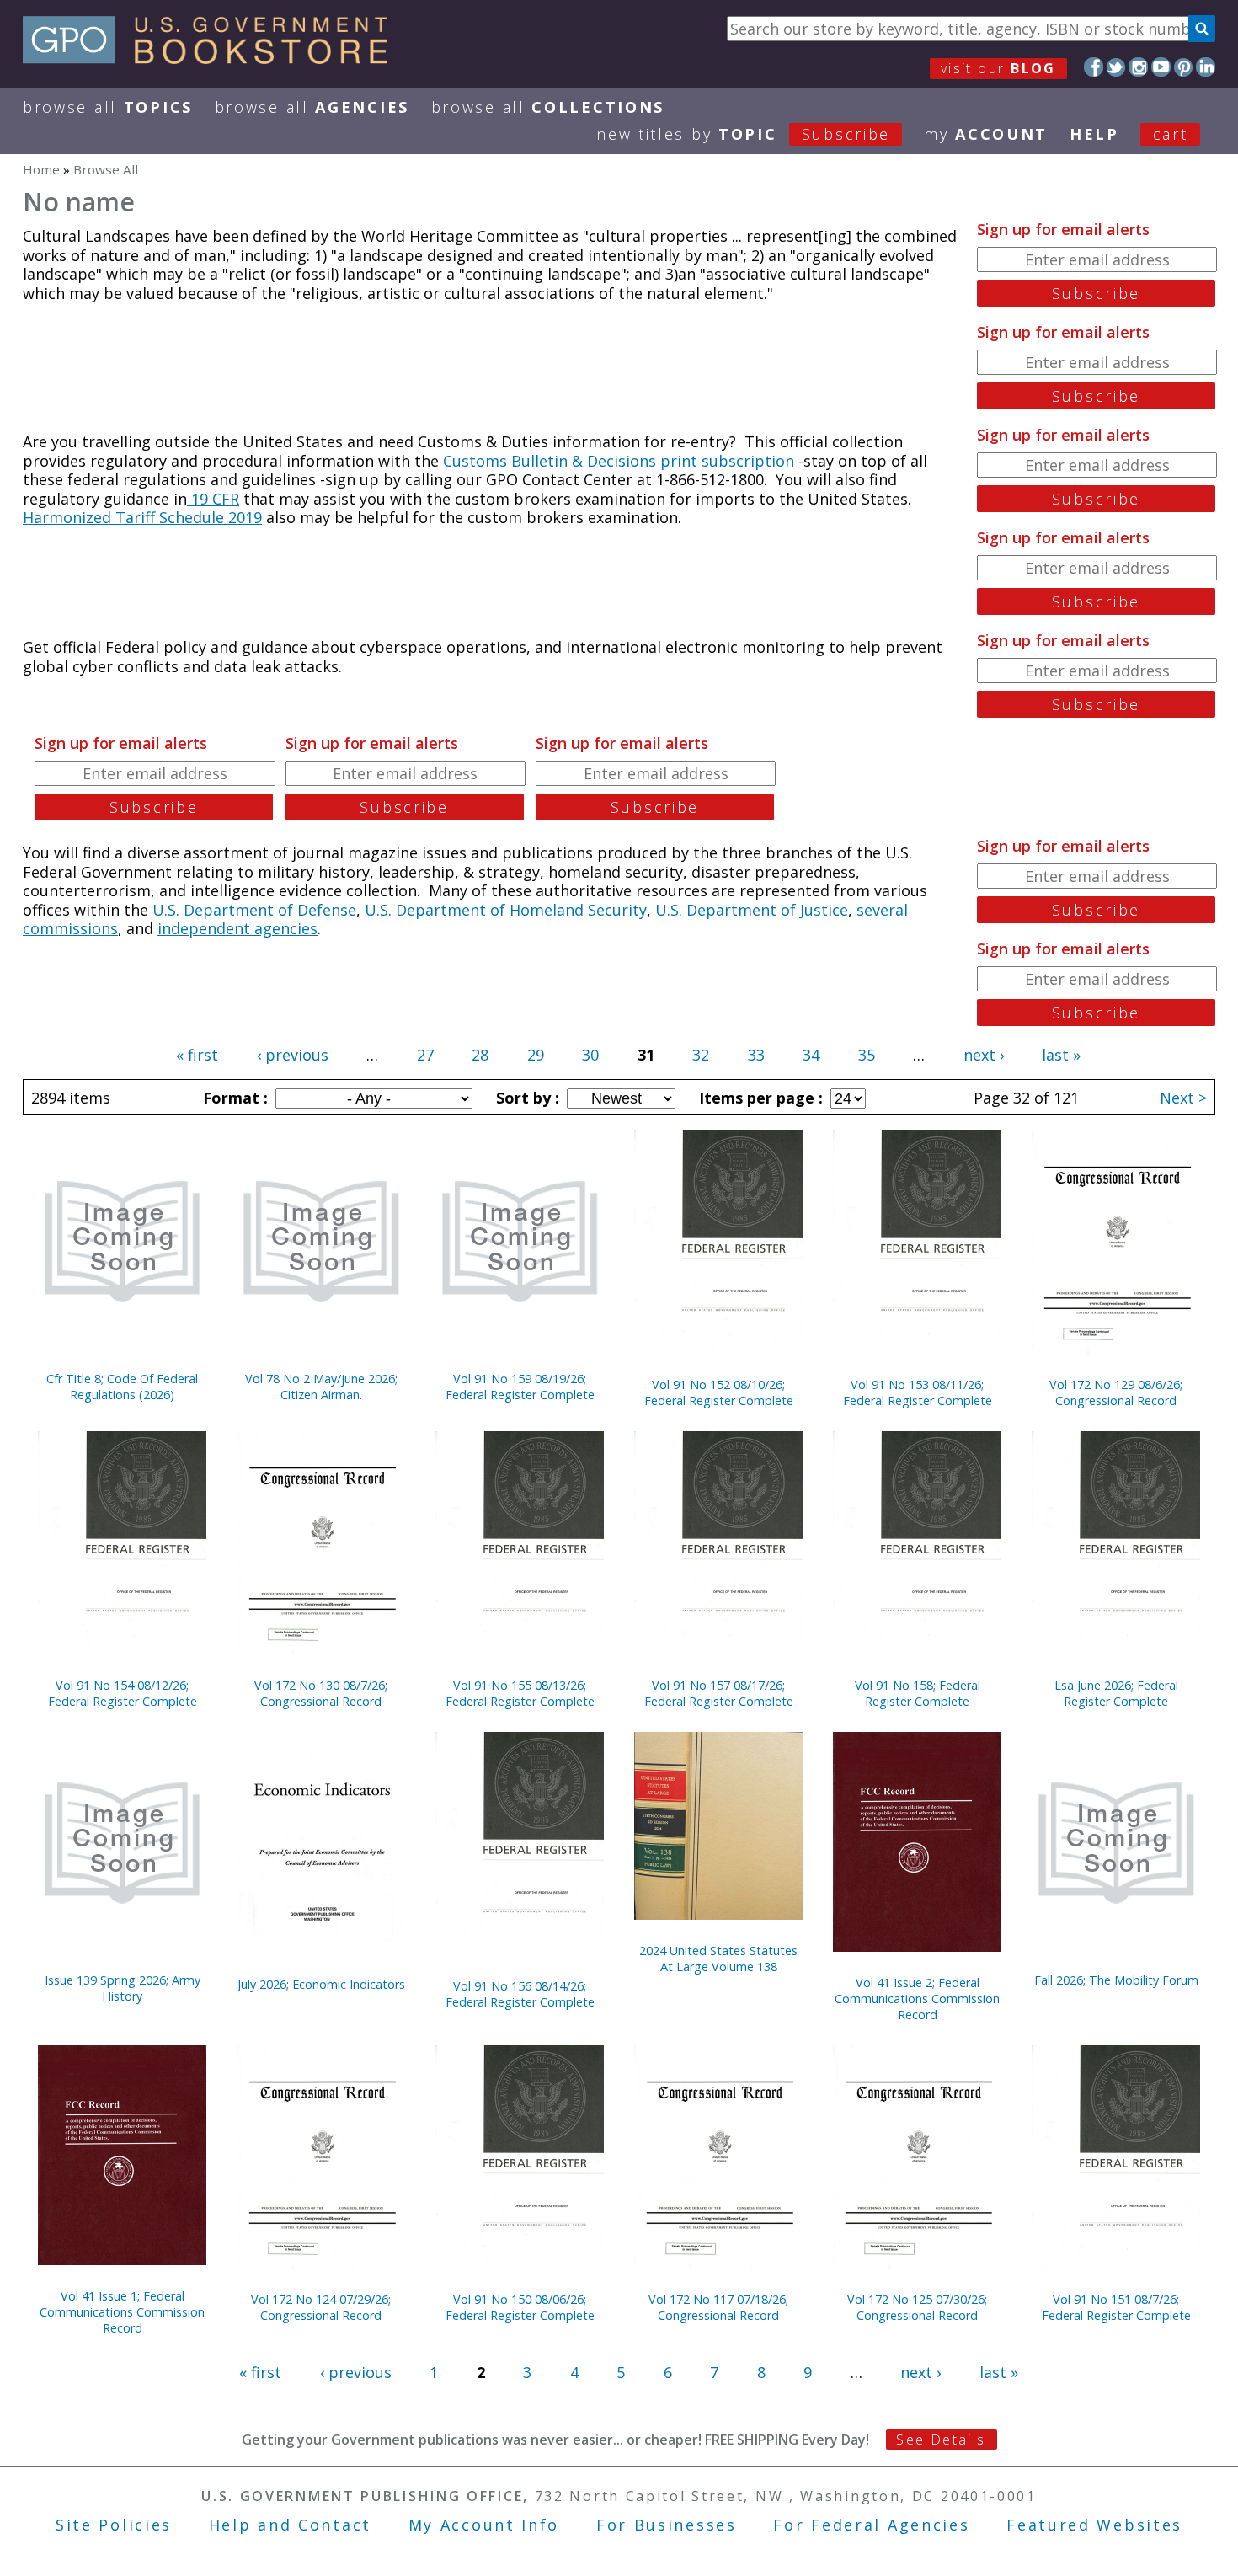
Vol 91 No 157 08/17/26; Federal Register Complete (719, 1693)
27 (425, 1055)
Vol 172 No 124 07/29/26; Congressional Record (321, 2307)
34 (811, 1055)
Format (233, 1098)
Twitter (1116, 67)
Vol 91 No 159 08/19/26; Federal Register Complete (520, 1387)
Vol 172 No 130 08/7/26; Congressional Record (321, 1693)
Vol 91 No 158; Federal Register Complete (918, 1693)
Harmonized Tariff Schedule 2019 (142, 517)
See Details (941, 2440)
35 (867, 1055)
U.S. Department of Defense (254, 910)
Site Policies (114, 2525)
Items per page (759, 1098)
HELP (1094, 134)
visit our (998, 68)
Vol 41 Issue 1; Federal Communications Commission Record (122, 2312)
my (986, 134)
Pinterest (1184, 67)
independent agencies (237, 928)
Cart (1171, 134)
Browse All (108, 107)
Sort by (526, 1098)
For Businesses (667, 2525)
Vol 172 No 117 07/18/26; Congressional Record (718, 2307)
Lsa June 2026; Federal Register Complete (1116, 1693)
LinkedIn (1206, 67)
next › (984, 1055)
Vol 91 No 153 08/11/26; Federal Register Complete (918, 1392)
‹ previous (293, 1055)
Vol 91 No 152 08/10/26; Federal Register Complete (719, 1392)
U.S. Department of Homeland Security (506, 910)
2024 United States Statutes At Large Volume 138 (718, 1959)
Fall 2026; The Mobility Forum (1116, 1980)
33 (756, 1055)
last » (1061, 1055)
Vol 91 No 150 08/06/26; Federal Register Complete (520, 2307)
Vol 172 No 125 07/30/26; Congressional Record (917, 2307)
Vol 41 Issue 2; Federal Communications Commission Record (917, 1999)
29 (536, 1055)
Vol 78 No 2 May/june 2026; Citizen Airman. (321, 1387)
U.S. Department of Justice (752, 910)
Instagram (1138, 67)
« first (197, 1055)
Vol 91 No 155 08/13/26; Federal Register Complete (520, 1693)
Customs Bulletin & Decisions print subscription (619, 461)
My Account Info (484, 2525)
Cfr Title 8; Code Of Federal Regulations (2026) (122, 1387)
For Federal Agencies (871, 2525)
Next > (1183, 1098)
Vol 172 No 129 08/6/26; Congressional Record (1116, 1392)
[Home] (213, 58)
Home (41, 169)
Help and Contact (290, 2525)
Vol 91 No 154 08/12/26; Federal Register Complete (123, 1693)
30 (590, 1055)
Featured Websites (1094, 2525)
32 (701, 1055)
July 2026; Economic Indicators (321, 1984)
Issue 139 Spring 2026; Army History (123, 1988)
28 (480, 1055)
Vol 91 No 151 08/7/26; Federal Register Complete (1116, 2307)
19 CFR (213, 499)
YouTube (1161, 67)
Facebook (1094, 67)
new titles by (743, 134)
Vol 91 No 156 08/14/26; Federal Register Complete (520, 1994)
